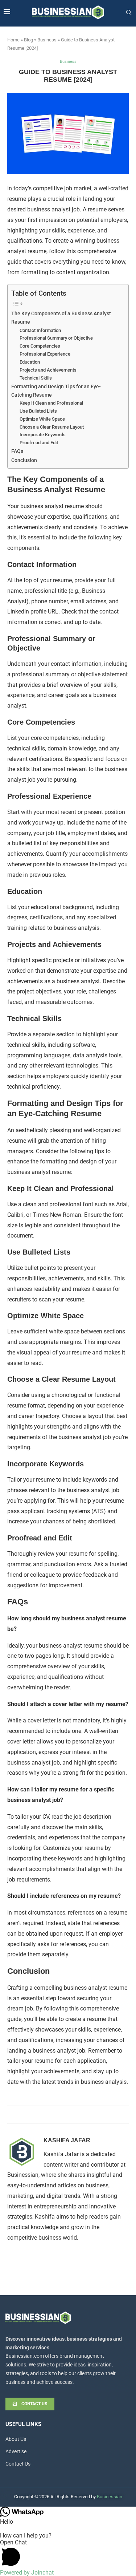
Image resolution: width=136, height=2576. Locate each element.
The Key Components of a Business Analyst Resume (61, 318)
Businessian (110, 2497)
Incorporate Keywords (43, 435)
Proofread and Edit (39, 443)
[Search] (129, 13)
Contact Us (18, 2464)
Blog (28, 40)
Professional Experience (45, 354)
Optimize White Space (42, 419)
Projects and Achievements (48, 370)
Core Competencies (40, 346)
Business (47, 40)
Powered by (27, 2573)
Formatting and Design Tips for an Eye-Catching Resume (56, 391)
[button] (68, 2554)
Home (13, 40)
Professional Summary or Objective (56, 338)
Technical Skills (36, 378)
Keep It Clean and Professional (51, 403)
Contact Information (40, 330)
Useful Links (23, 2424)
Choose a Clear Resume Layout (52, 427)
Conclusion (24, 460)
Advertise (16, 2451)
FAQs (17, 451)
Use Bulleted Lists (38, 411)
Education (30, 362)
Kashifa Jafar (67, 2140)
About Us (16, 2439)
